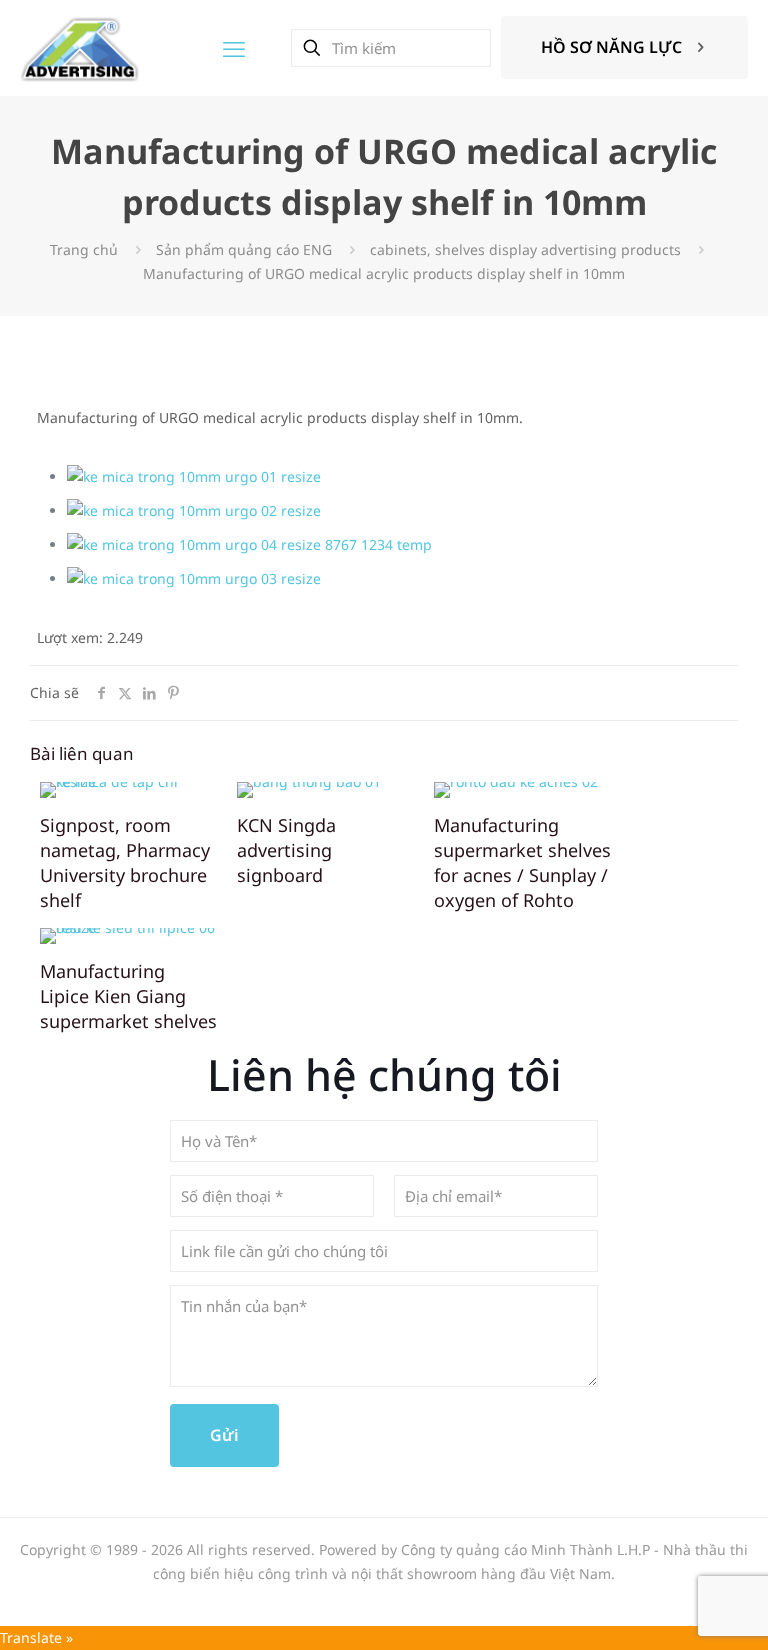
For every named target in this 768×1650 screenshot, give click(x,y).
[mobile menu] (234, 48)
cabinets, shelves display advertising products (525, 249)
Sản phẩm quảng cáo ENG (244, 249)
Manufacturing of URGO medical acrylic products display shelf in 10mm (384, 273)
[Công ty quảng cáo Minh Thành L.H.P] (79, 47)
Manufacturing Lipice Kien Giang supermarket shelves (128, 996)
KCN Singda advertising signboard (286, 850)
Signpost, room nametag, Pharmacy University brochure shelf (125, 862)
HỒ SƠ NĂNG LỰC (611, 47)
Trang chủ (84, 249)
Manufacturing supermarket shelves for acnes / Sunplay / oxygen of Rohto (522, 862)
